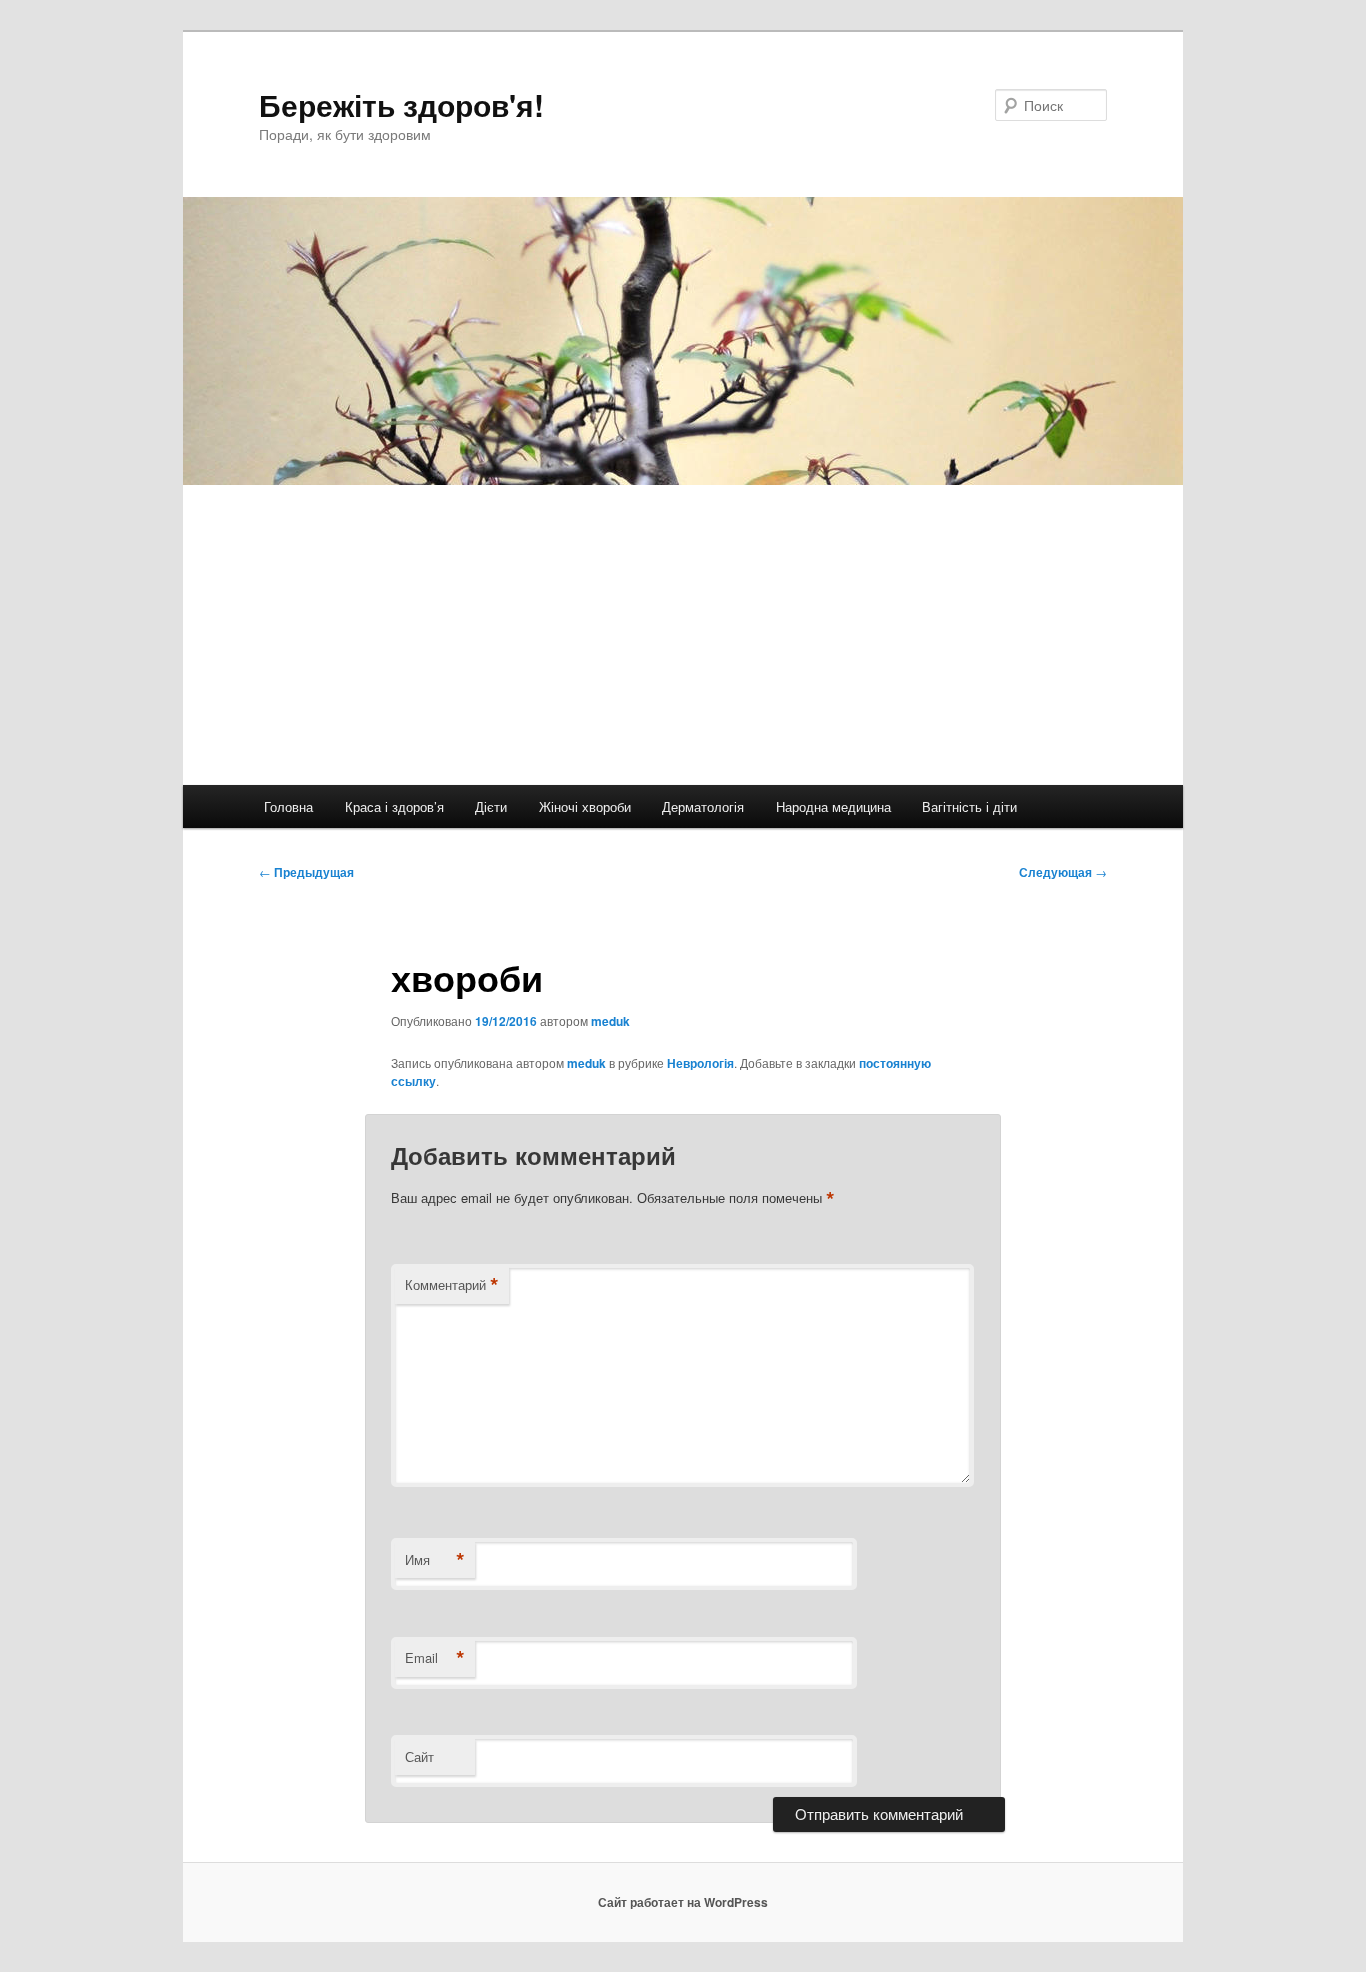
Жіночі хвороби (585, 806)
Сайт (419, 1756)
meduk (610, 1021)
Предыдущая (306, 872)
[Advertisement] (683, 635)
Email (435, 1658)
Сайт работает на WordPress (683, 1902)
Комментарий (452, 1285)
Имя (435, 1560)
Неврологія (700, 1063)
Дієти (491, 806)
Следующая (1063, 872)
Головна (288, 806)
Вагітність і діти (969, 806)
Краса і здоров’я (394, 806)
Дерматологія (703, 806)
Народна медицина (833, 806)
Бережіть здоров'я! (401, 104)
